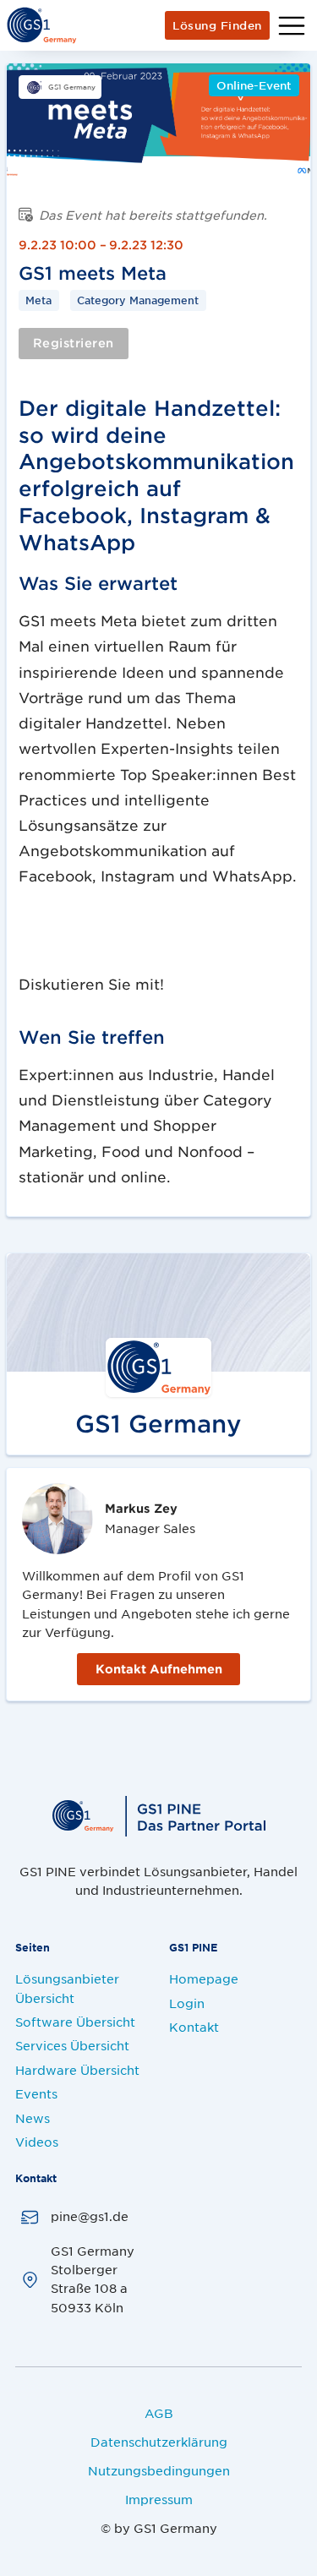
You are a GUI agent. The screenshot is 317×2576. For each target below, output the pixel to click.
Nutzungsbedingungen (159, 2470)
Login (187, 2003)
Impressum (159, 2499)
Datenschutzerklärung (159, 2442)
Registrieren (74, 343)
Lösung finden (217, 25)
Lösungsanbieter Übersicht (67, 1988)
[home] (41, 25)
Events (36, 2093)
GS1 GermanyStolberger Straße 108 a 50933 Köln (93, 2279)
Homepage (204, 1978)
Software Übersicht (75, 2022)
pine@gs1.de (90, 2216)
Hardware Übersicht (77, 2070)
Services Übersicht (72, 2045)
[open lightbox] (158, 123)
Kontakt (194, 2027)
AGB (159, 2413)
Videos (37, 2142)
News (33, 2118)
